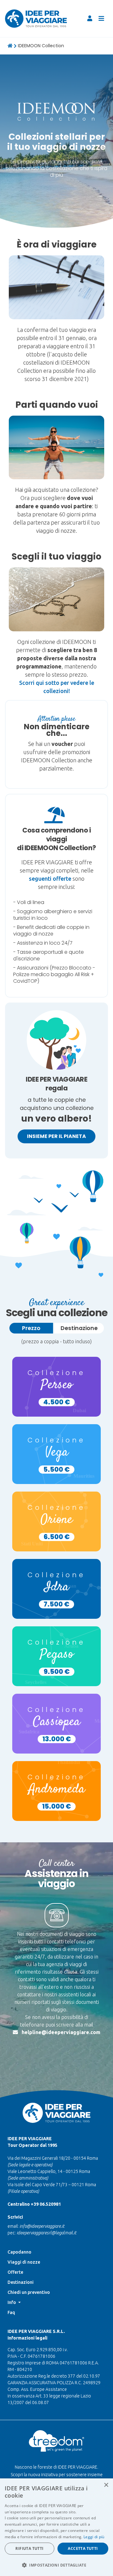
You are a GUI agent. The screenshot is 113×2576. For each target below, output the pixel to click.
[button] (56, 2565)
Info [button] (12, 2302)
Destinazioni (21, 2282)
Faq (11, 2312)
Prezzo (31, 1328)
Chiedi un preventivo (29, 2292)
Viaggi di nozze (24, 2262)
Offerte (15, 2272)
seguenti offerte (50, 879)
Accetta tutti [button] (83, 2548)
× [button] (106, 2485)
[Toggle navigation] (101, 19)
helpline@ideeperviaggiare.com (61, 2032)
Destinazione (79, 1328)
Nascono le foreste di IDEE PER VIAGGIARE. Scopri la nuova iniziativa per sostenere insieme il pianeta (57, 2475)
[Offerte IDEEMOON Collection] (56, 287)
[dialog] (56, 2527)
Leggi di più (94, 2537)
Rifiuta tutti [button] (29, 2548)
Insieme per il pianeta (56, 1136)
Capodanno (19, 2252)
